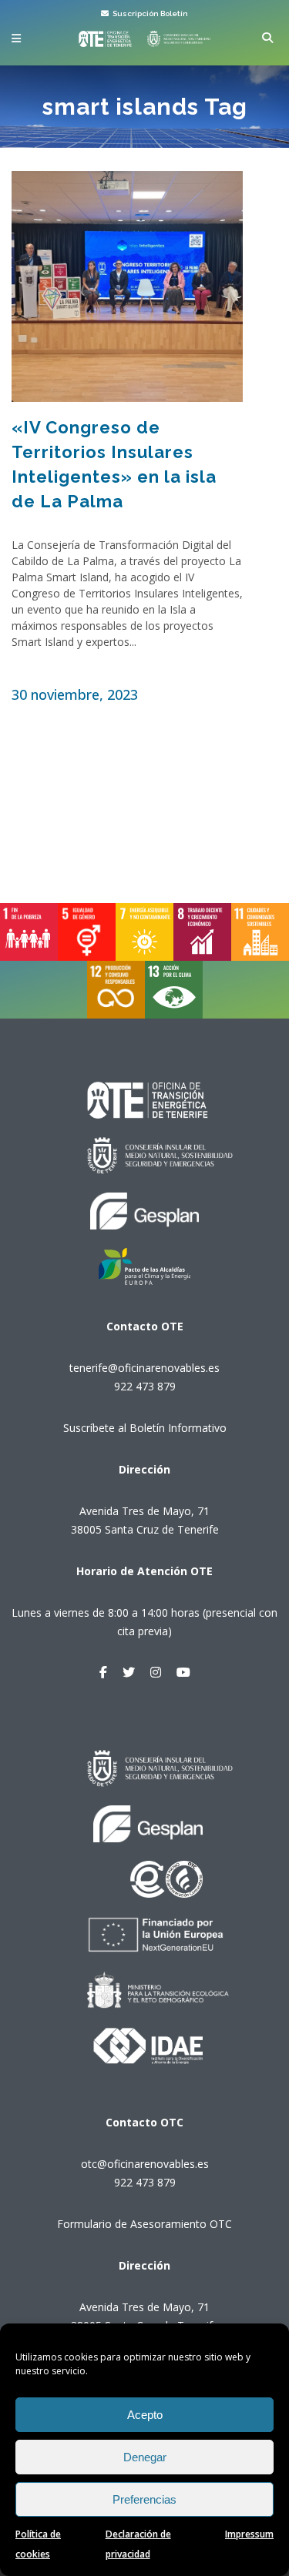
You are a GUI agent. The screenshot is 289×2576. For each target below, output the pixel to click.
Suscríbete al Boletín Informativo (145, 1428)
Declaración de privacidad (138, 2544)
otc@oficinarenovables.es (145, 2164)
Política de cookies (38, 2544)
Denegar (145, 2457)
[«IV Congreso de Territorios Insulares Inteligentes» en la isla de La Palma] (127, 286)
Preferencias (144, 2499)
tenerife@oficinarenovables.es (144, 1368)
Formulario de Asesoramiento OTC (144, 2224)
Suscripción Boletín (150, 13)
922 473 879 (145, 1386)
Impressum (249, 2534)
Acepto (145, 2415)
